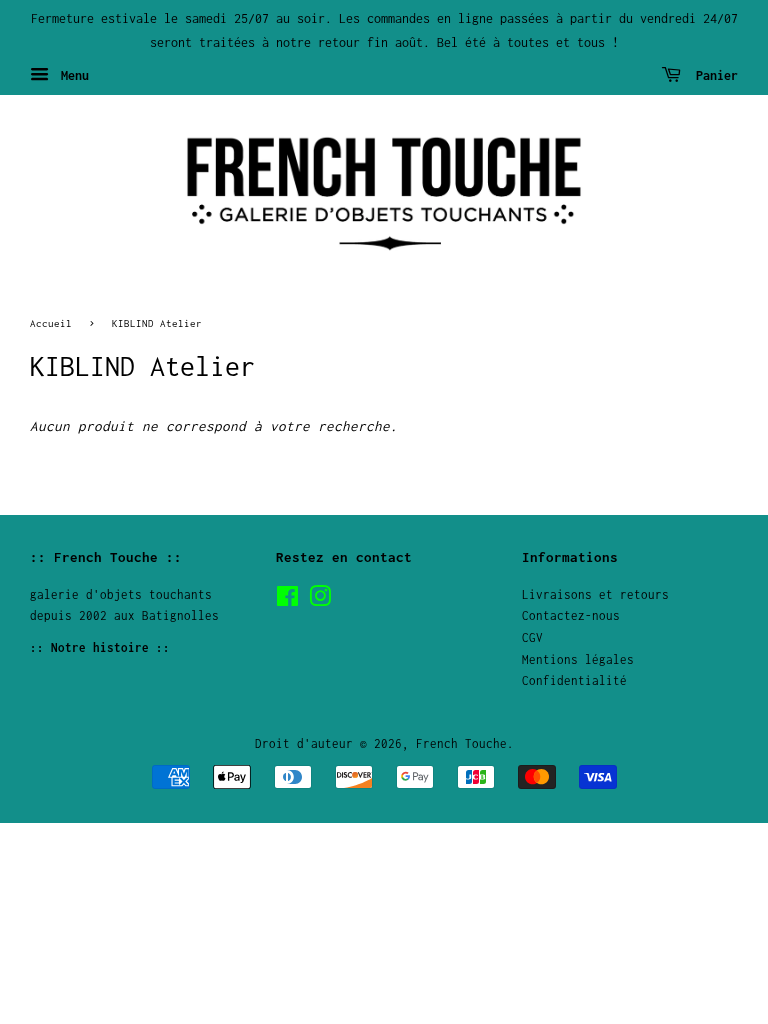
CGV (532, 637)
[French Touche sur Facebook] (287, 600)
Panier (713, 74)
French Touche (461, 743)
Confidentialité (574, 680)
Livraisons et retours (595, 594)
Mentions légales (578, 659)
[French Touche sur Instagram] (320, 600)
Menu (71, 74)
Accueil (51, 323)
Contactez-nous (571, 615)
